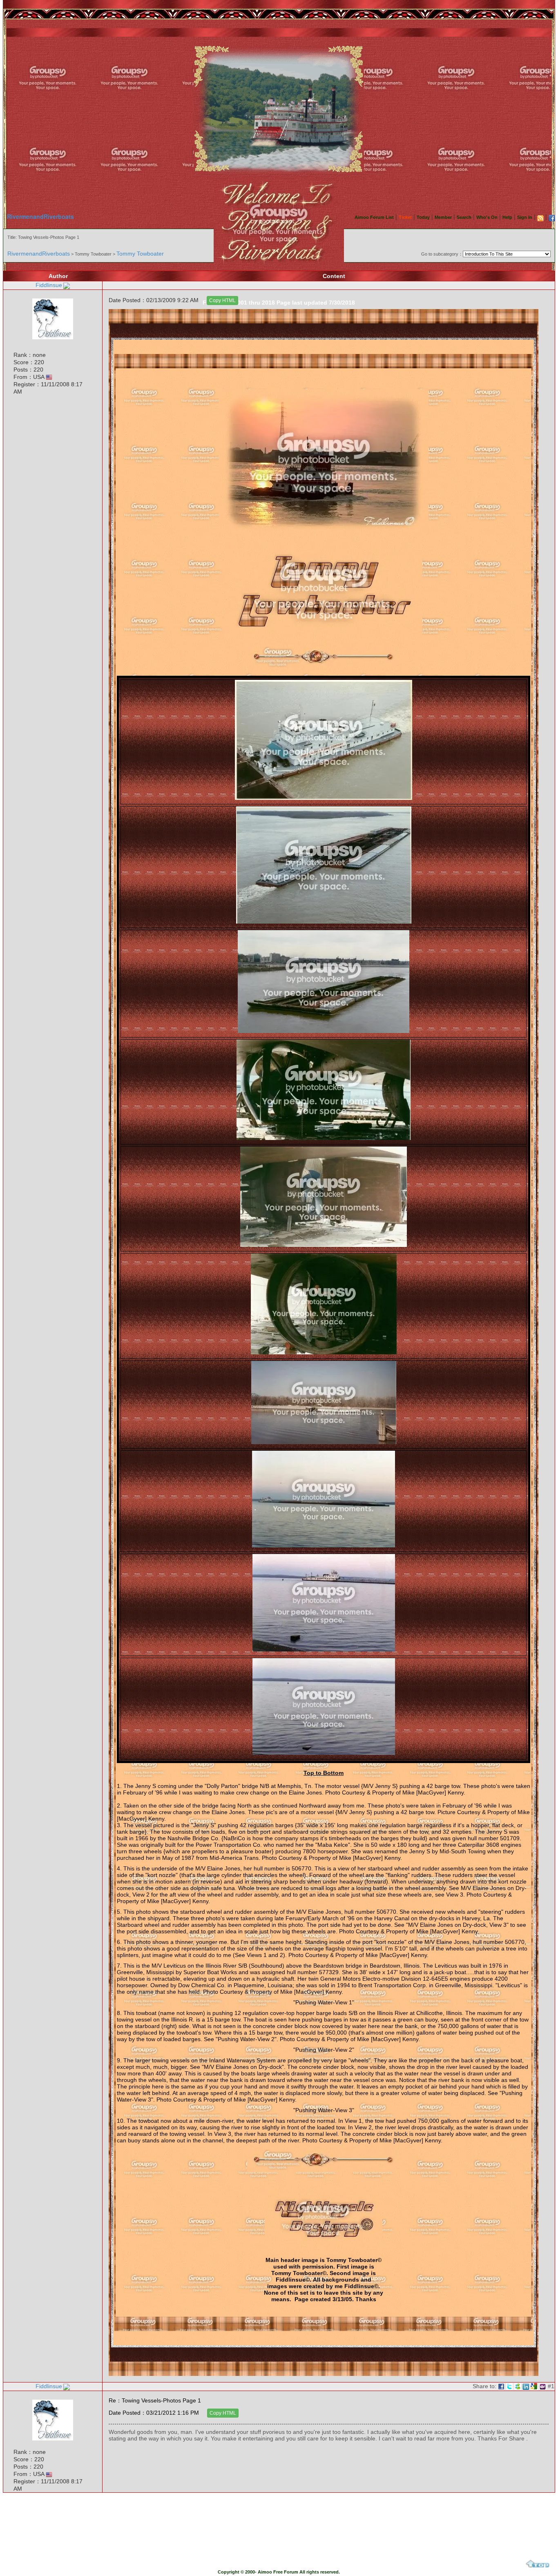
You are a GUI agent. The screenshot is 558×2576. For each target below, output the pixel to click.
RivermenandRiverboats (40, 216)
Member (443, 217)
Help (507, 217)
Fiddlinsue (49, 285)
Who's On (487, 217)
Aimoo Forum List (374, 217)
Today (423, 217)
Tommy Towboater (140, 254)
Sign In (525, 217)
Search (464, 217)
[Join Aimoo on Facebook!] (552, 218)
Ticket (405, 217)
